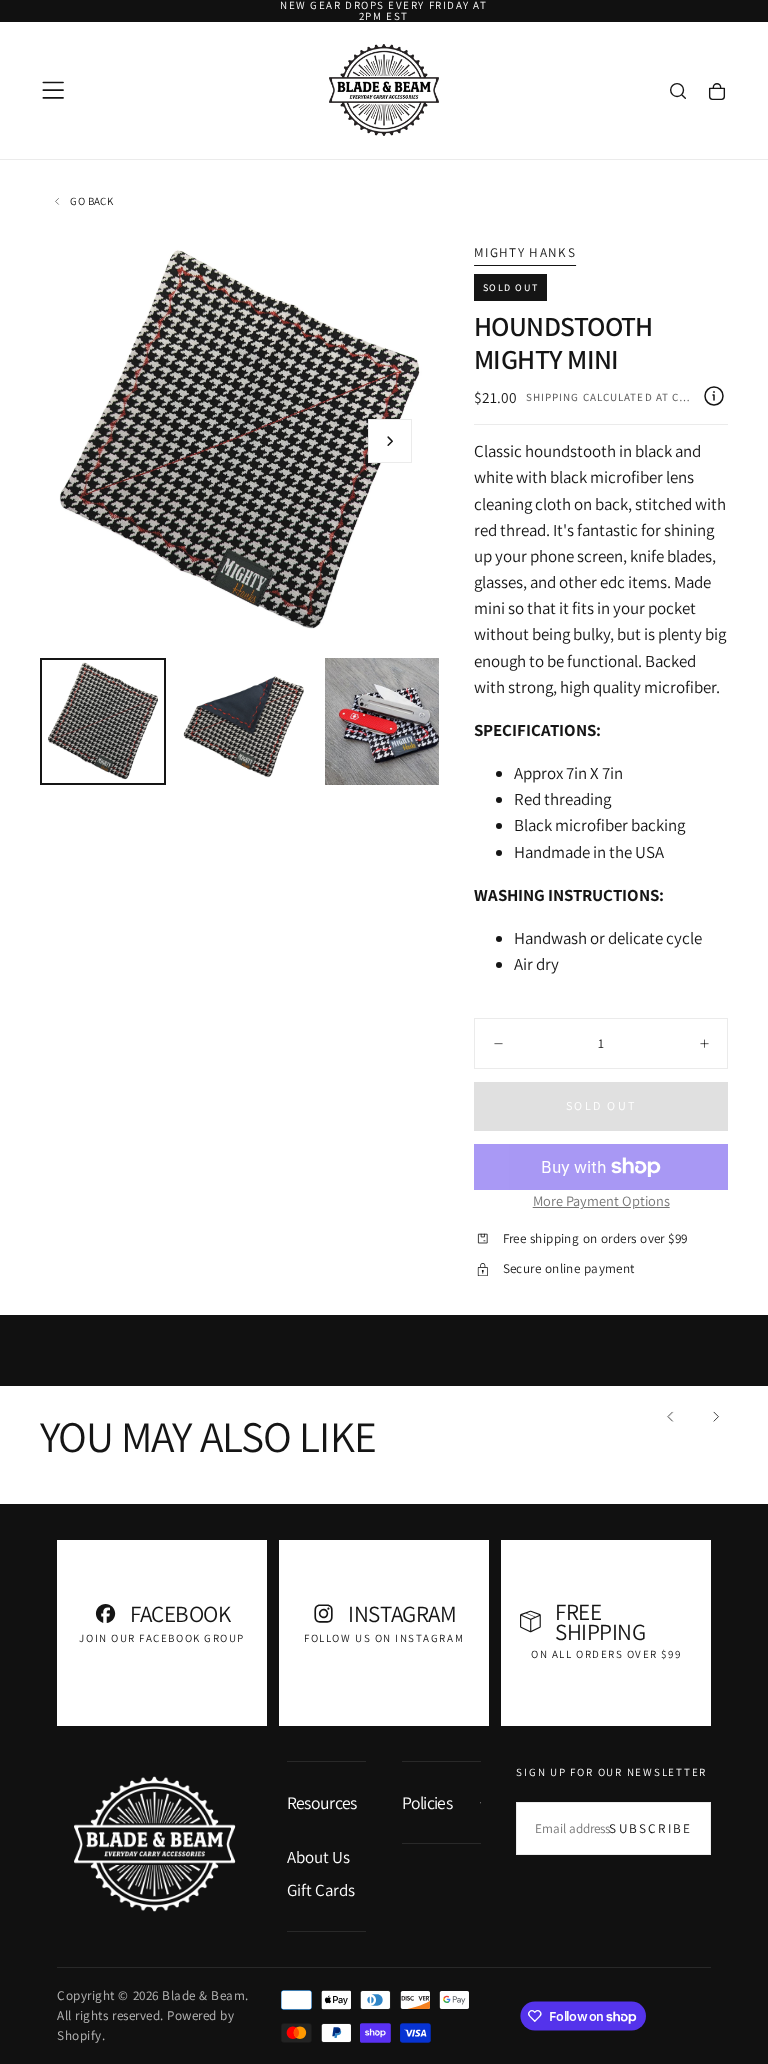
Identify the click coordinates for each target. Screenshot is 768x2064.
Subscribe (650, 1828)
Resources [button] (322, 1802)
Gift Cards (321, 1890)
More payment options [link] (601, 1200)
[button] (53, 90)
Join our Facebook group (161, 1638)
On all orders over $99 (606, 1654)
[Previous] (671, 1416)
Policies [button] (427, 1802)
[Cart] (717, 92)
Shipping (553, 397)
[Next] (715, 1416)
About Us (318, 1857)
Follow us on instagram (384, 1638)
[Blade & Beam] (154, 1843)
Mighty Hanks (525, 252)
